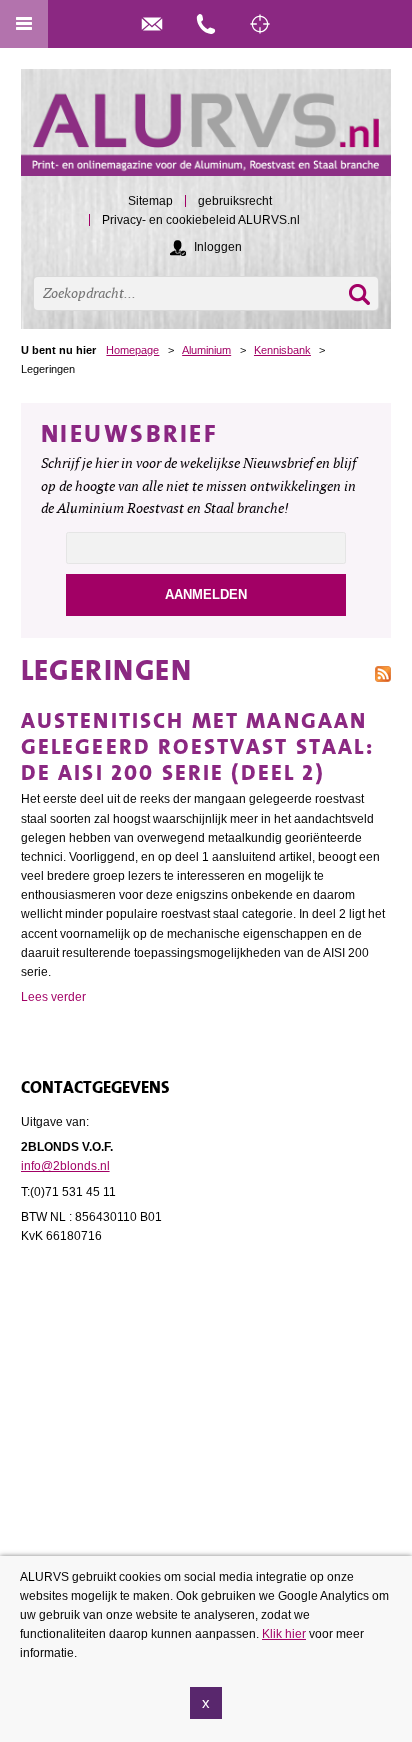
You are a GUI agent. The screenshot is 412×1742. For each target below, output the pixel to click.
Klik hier (284, 1634)
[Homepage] (206, 131)
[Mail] (152, 24)
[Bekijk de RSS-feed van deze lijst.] (383, 672)
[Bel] (206, 24)
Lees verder (53, 997)
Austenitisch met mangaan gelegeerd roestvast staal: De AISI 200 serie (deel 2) (197, 746)
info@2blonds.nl (65, 1166)
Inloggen (218, 247)
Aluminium (206, 350)
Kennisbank (282, 350)
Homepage (132, 350)
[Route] (260, 24)
